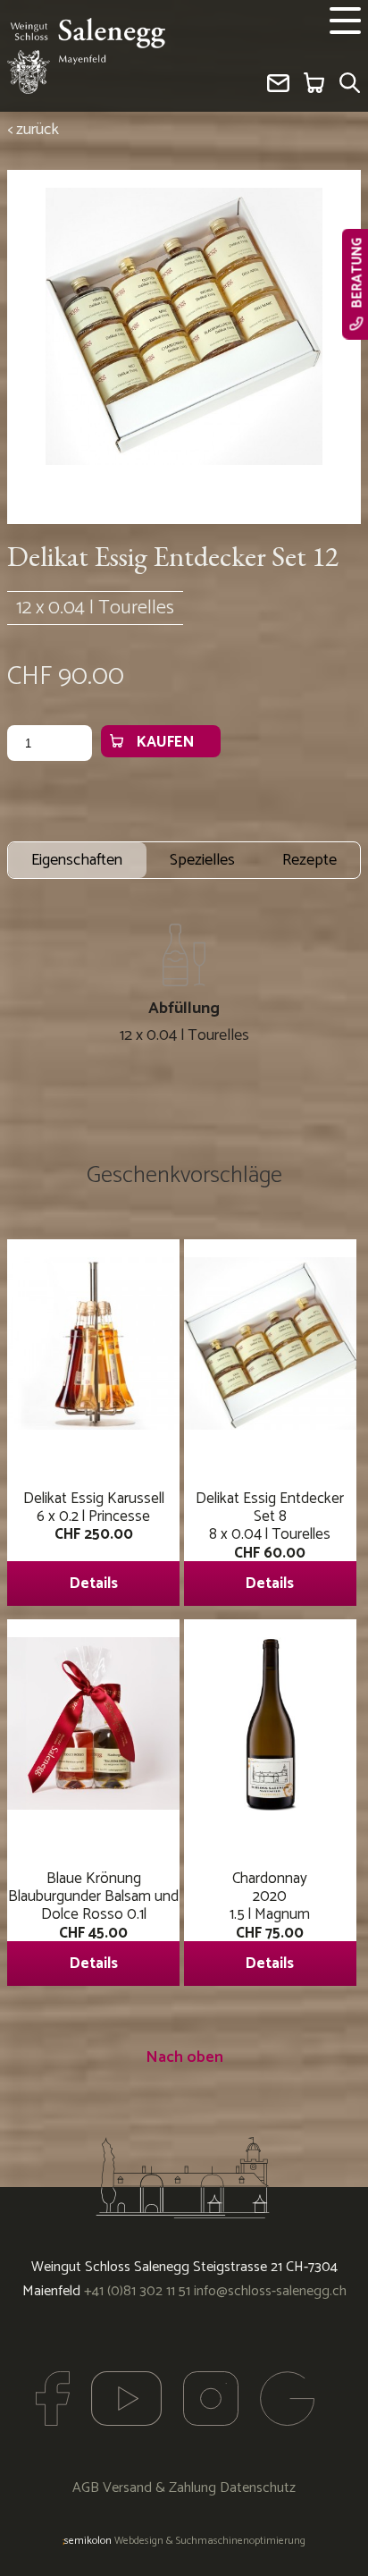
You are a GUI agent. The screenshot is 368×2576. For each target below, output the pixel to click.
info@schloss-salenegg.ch (270, 2291)
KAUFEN (165, 742)
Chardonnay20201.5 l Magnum (270, 1921)
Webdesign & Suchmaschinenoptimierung (184, 2541)
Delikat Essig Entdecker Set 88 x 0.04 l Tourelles (270, 1541)
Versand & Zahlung (159, 2488)
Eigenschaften (77, 860)
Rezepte (309, 860)
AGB (86, 2488)
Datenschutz (258, 2488)
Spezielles (202, 860)
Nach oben (184, 2057)
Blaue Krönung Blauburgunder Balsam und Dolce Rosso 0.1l (93, 1921)
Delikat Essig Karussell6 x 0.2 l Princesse (94, 1541)
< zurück (33, 130)
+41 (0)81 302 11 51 (137, 2291)
